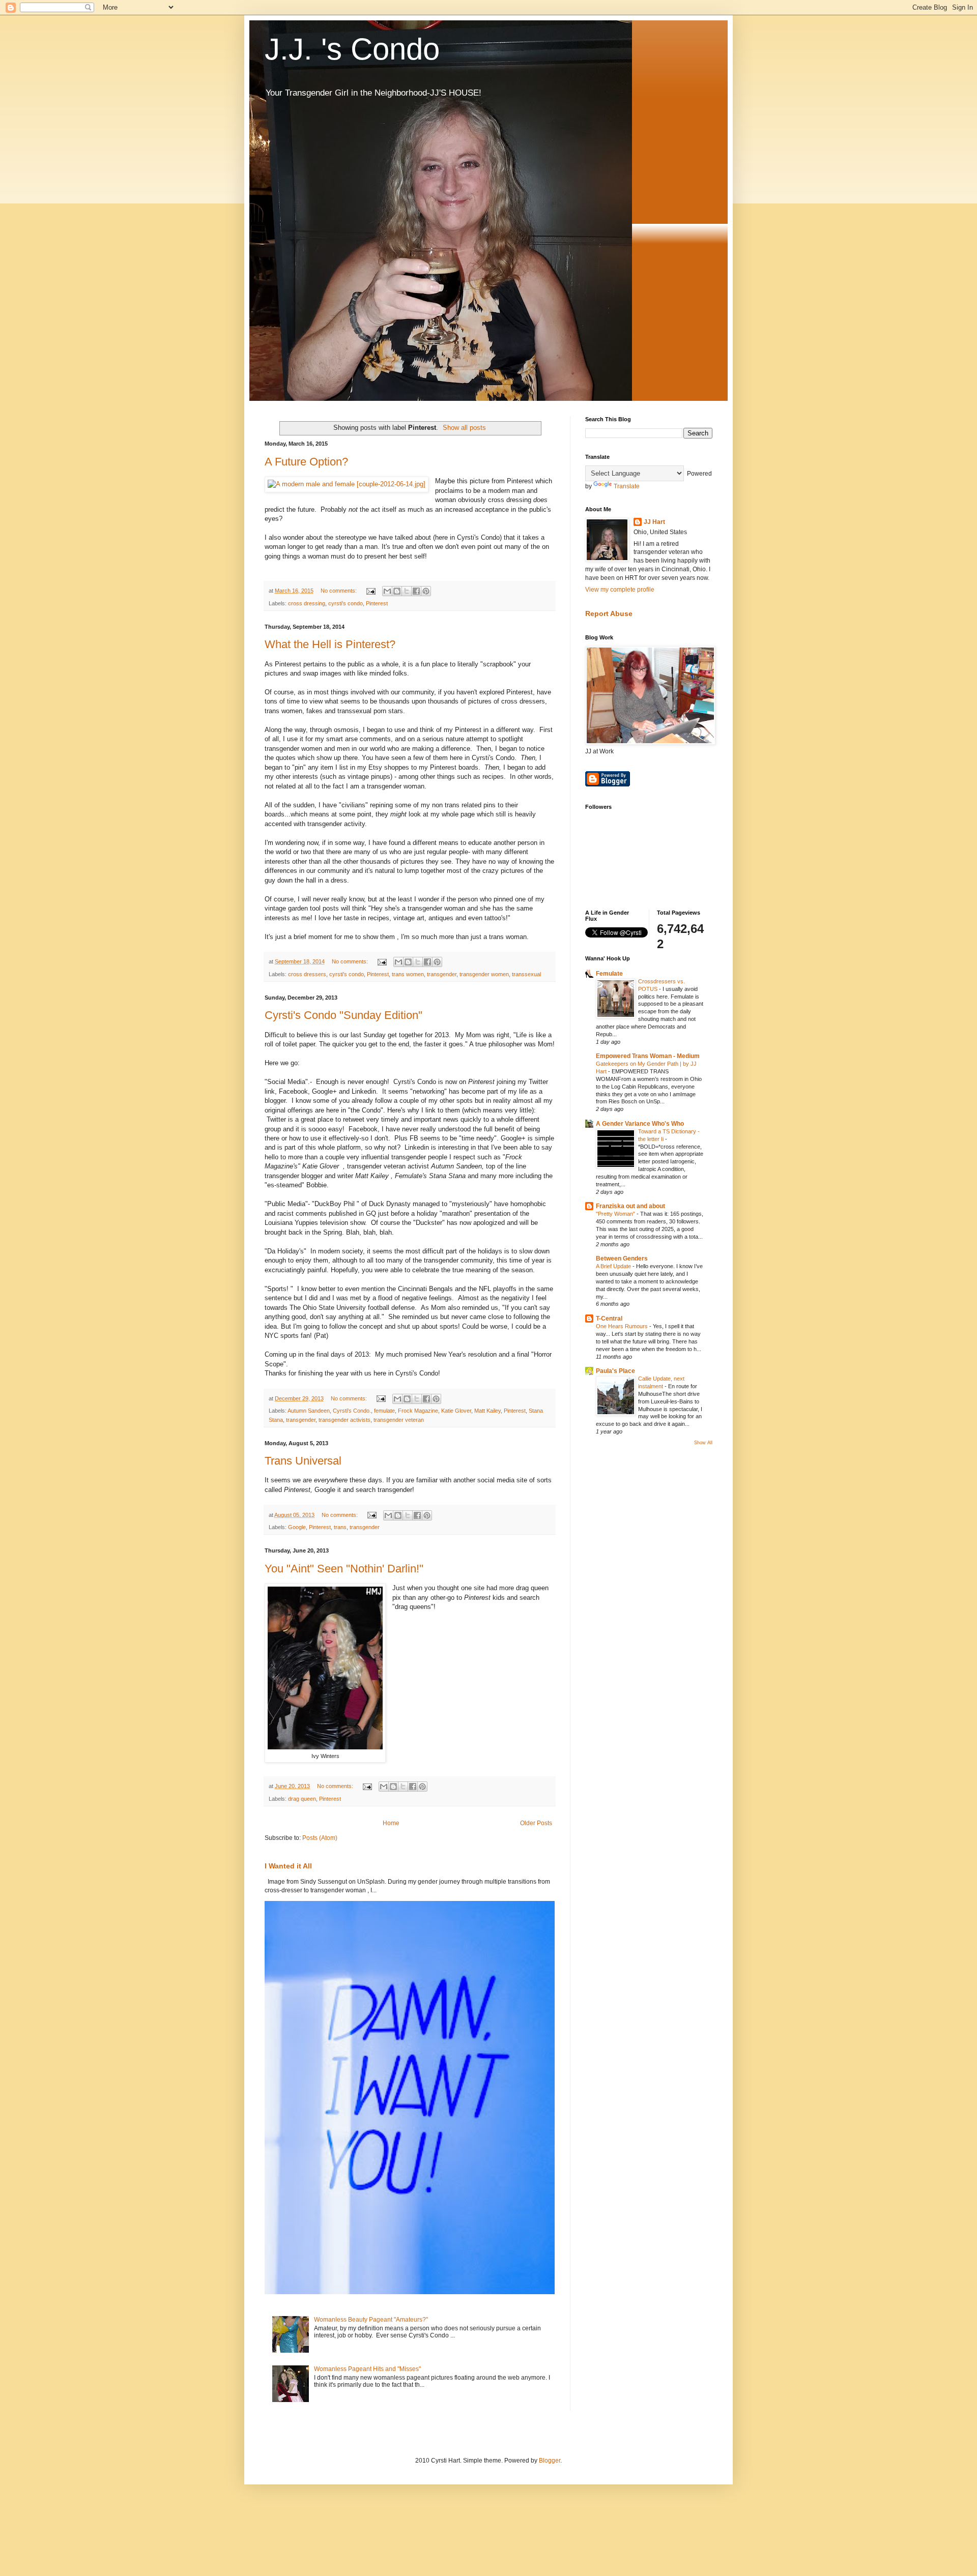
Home (391, 1823)
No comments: (339, 591)
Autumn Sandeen (309, 1411)
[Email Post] (370, 591)
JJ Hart (654, 522)
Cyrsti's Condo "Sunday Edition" (343, 1015)
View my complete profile (620, 590)
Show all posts (464, 428)
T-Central (609, 1319)
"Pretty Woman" (616, 1214)
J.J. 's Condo (352, 49)
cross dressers (307, 974)
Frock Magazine (418, 1411)
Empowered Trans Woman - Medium (648, 1056)
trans (340, 1527)
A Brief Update (614, 1266)
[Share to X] (407, 591)
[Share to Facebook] (416, 591)
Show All (703, 1443)
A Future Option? (306, 462)
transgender (442, 974)
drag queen (302, 1799)
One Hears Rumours (623, 1326)
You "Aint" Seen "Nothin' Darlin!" (344, 1569)
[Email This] (387, 591)
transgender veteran (399, 1420)
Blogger (550, 2461)
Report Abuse (609, 613)
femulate (384, 1411)
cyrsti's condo (346, 603)
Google (297, 1527)
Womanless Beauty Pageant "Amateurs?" (371, 2320)
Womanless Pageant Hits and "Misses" (367, 2369)
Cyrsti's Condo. (352, 1411)
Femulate (609, 974)
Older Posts (536, 1823)
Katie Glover (456, 1411)
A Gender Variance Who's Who (640, 1124)
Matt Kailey (487, 1411)
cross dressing (307, 603)
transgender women (484, 974)
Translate (627, 486)
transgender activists (344, 1420)
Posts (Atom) (320, 1838)
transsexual (526, 974)
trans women (408, 974)
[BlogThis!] (397, 591)
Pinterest (377, 603)
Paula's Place (615, 1371)
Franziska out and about (630, 1206)
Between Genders (622, 1258)
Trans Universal (303, 1461)
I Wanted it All (288, 1866)
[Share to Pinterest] (426, 591)
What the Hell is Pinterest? (330, 644)
